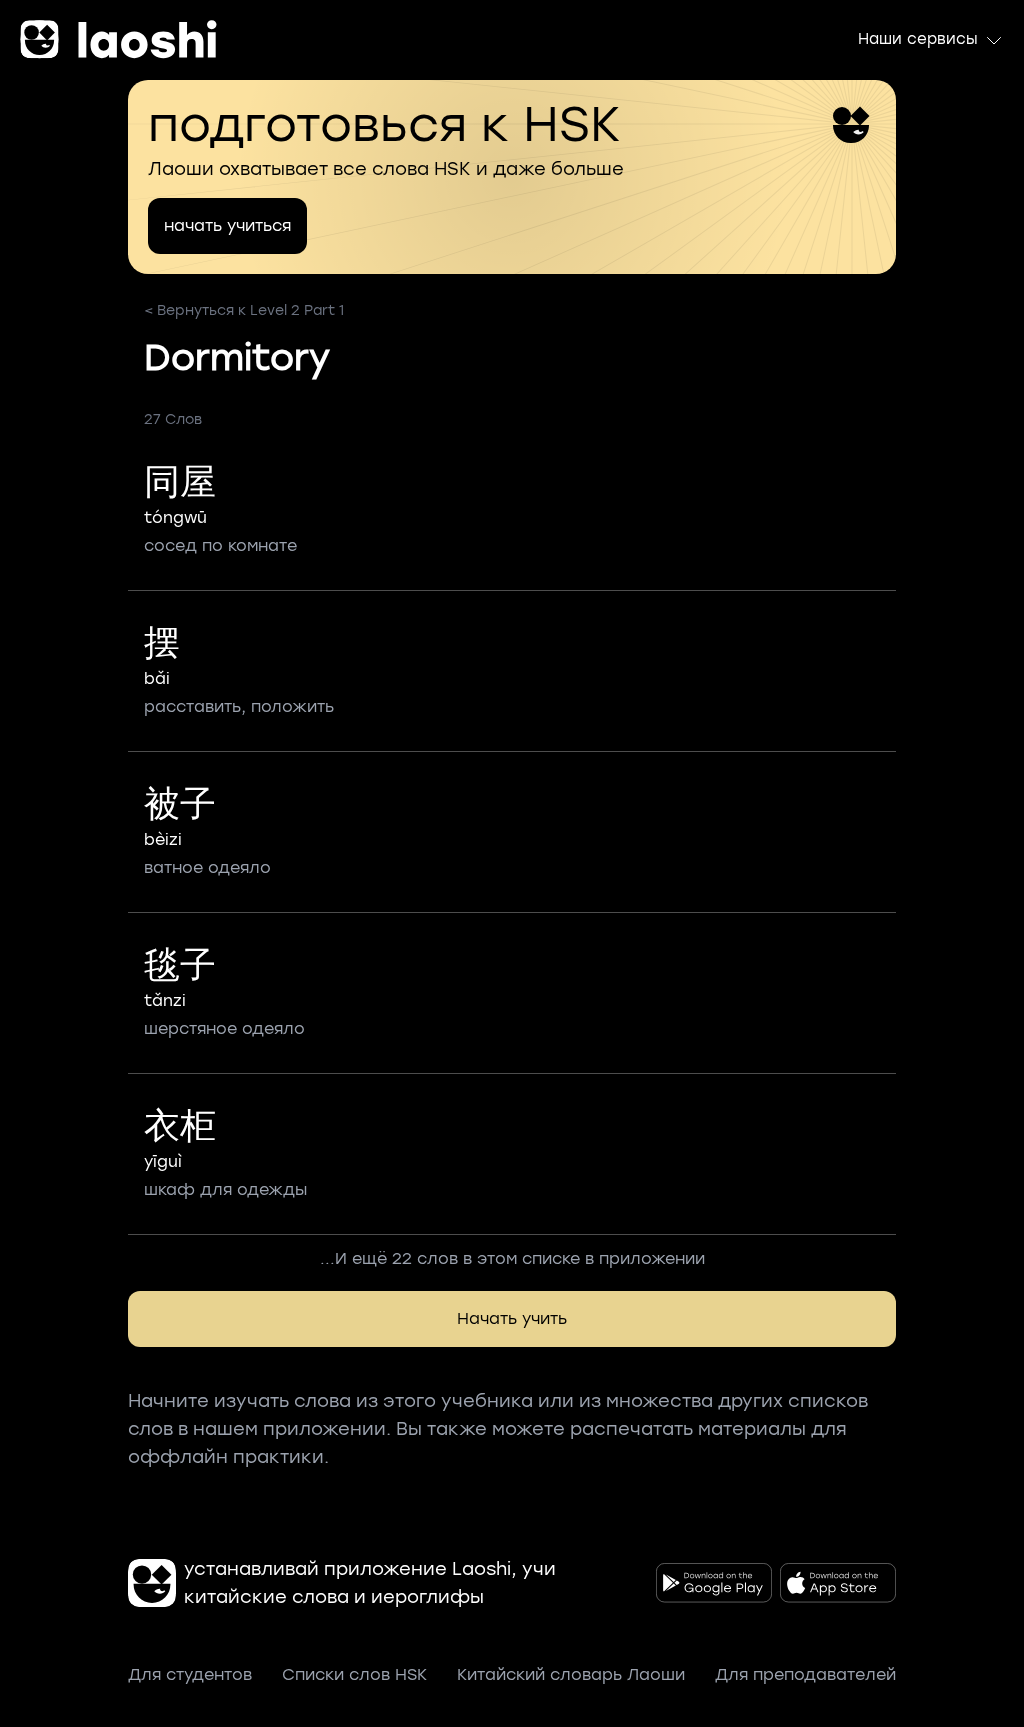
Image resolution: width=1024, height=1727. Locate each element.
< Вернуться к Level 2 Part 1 (244, 310)
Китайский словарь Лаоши (571, 1674)
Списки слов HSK (354, 1674)
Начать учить (512, 1318)
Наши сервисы (918, 39)
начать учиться (227, 225)
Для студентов (190, 1674)
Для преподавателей (805, 1674)
